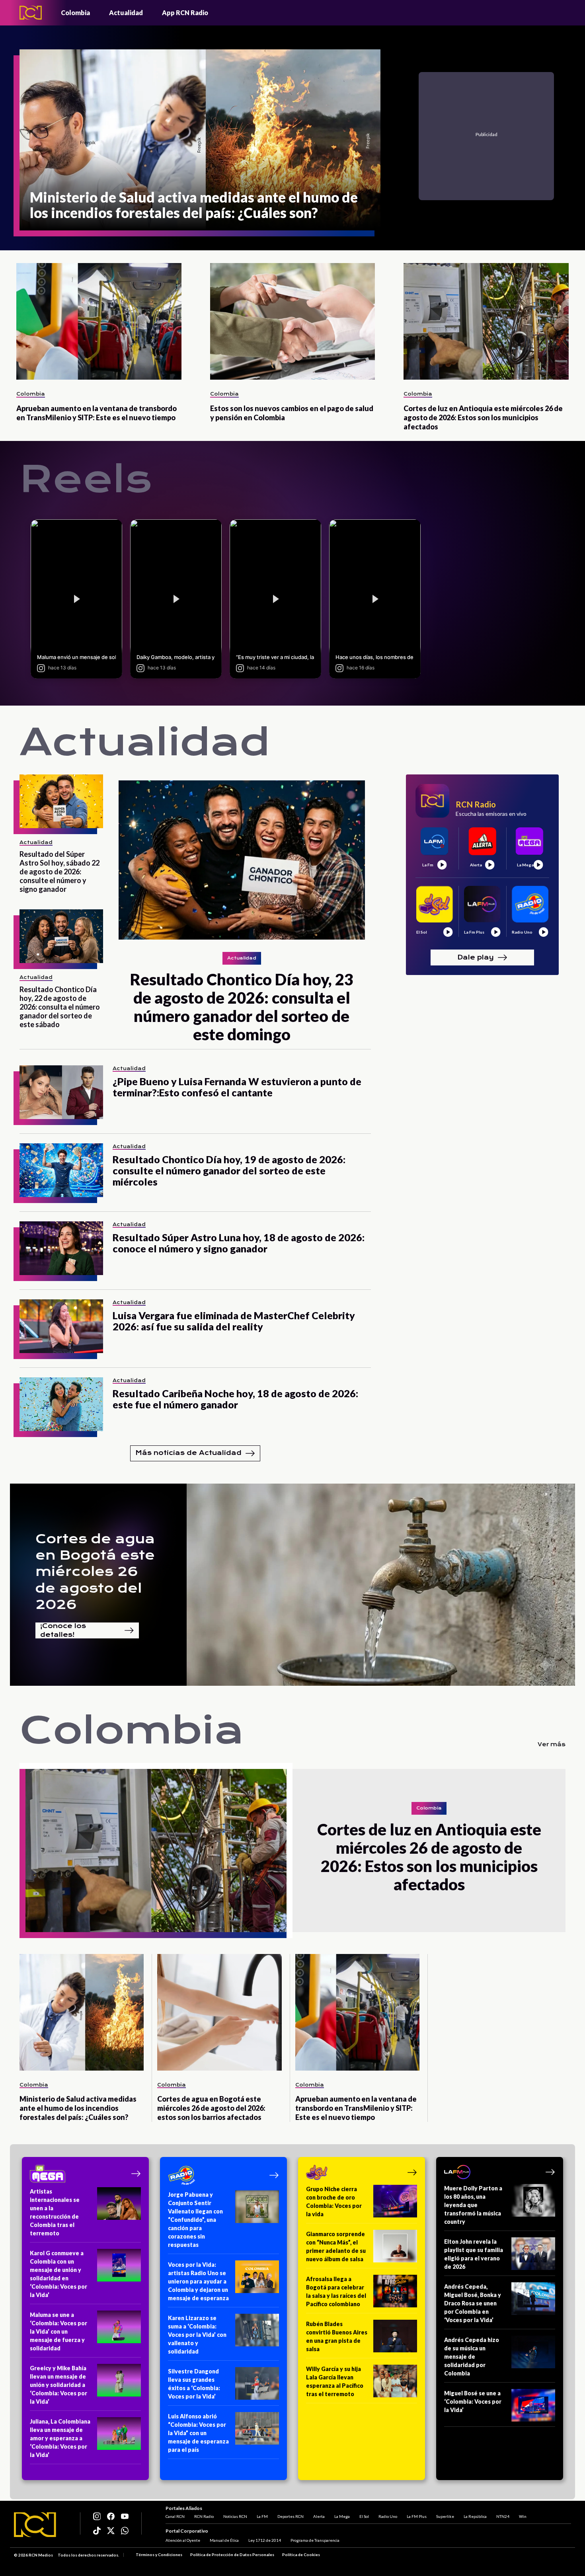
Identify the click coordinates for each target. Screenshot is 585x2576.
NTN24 (503, 2516)
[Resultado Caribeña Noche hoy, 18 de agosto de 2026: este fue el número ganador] (61, 1404)
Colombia (75, 13)
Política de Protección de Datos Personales (232, 2555)
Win (523, 2516)
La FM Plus (417, 2516)
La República (475, 2516)
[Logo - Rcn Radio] (31, 13)
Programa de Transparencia (315, 2540)
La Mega (342, 2516)
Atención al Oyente (183, 2540)
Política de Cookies (301, 2555)
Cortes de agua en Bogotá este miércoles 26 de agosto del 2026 (95, 1572)
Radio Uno (388, 2516)
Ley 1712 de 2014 (265, 2540)
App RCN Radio (185, 13)
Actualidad (126, 13)
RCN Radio (204, 2516)
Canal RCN (175, 2516)
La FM (262, 2516)
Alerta (319, 2516)
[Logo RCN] (35, 2525)
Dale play (476, 957)
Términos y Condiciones (159, 2555)
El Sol (364, 2516)
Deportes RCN (291, 2516)
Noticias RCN (235, 2516)
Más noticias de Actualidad (188, 1453)
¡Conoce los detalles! (63, 1630)
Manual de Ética (224, 2540)
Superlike (445, 2516)
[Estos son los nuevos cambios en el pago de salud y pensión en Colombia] (293, 321)
